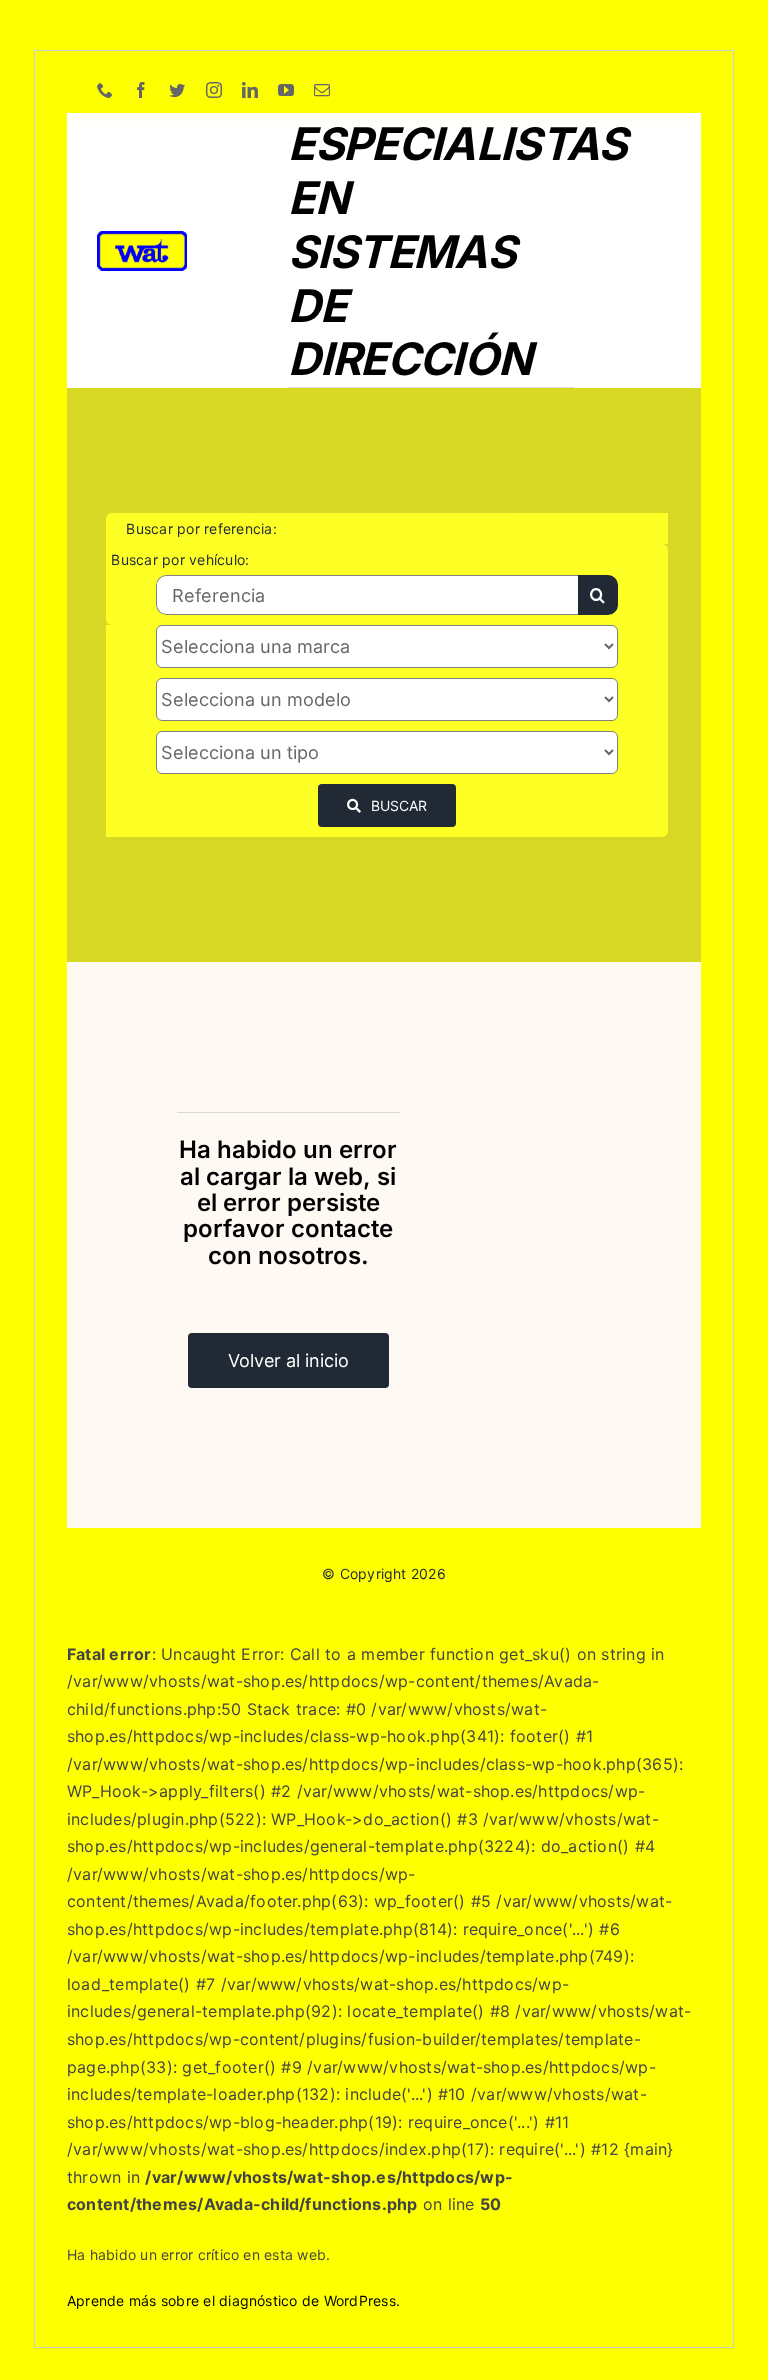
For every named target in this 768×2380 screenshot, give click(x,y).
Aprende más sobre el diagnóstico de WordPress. (233, 2300)
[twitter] (177, 90)
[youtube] (286, 90)
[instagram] (214, 90)
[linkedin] (250, 90)
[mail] (322, 90)
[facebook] (141, 90)
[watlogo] (142, 239)
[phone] (105, 90)
